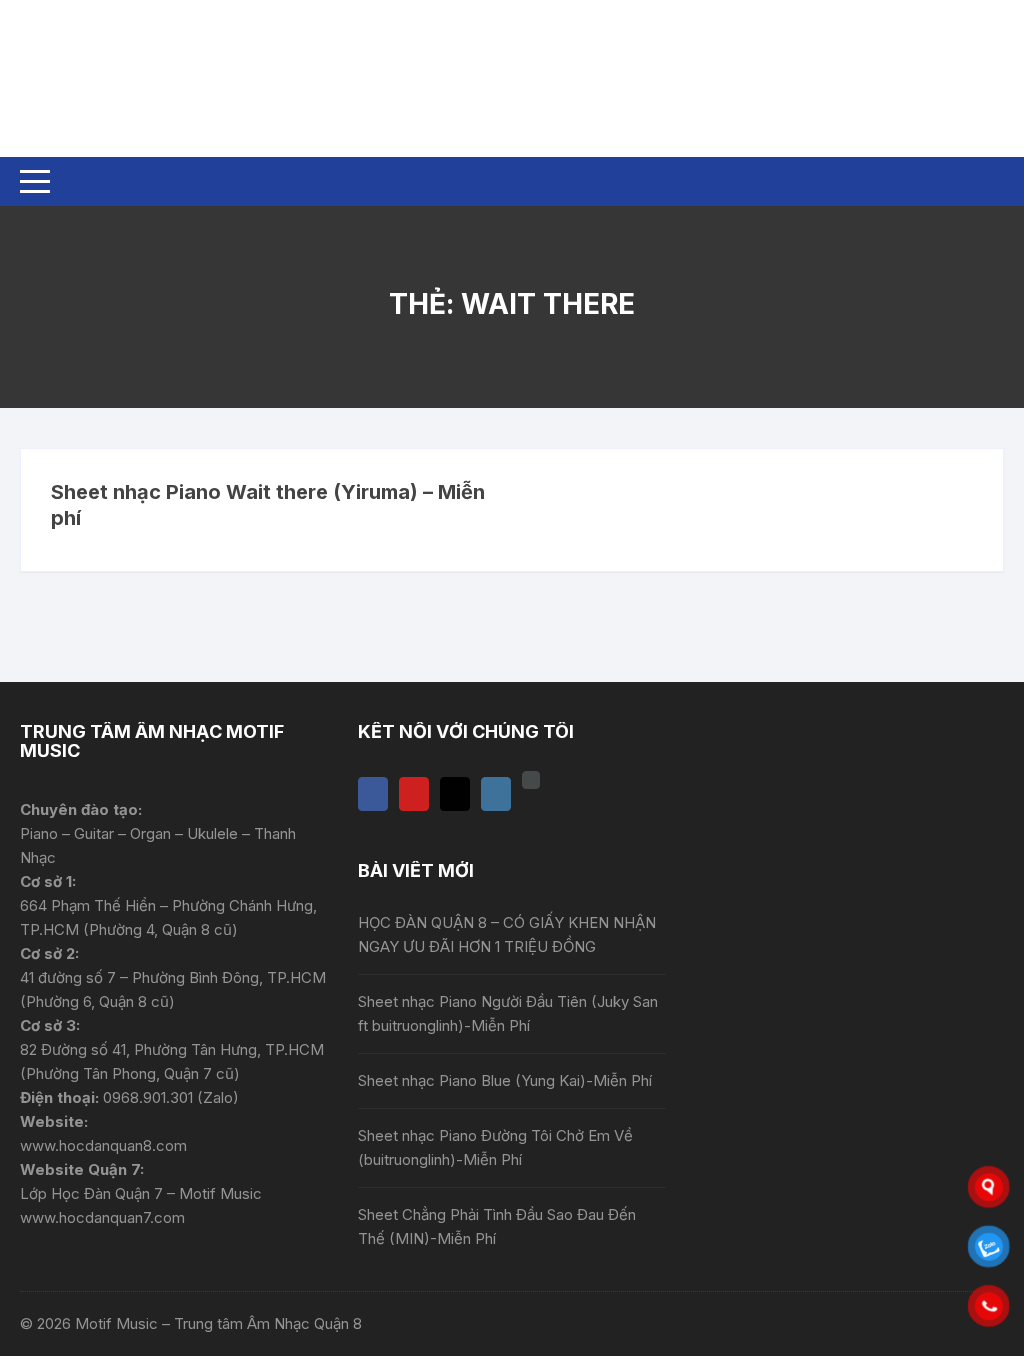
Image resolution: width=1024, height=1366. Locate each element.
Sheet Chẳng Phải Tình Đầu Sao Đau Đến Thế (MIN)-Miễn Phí (497, 1226)
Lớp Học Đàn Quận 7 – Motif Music (141, 1193)
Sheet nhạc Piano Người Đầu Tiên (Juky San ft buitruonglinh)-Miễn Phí (508, 1013)
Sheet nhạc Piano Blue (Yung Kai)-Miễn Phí (505, 1080)
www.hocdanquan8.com (103, 1145)
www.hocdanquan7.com (102, 1217)
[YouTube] (414, 794)
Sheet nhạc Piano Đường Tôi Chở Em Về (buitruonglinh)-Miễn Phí (495, 1147)
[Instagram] (496, 794)
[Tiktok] (455, 794)
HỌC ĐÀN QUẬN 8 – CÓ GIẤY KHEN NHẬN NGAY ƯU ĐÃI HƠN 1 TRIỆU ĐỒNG (507, 934)
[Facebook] (373, 794)
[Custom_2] (531, 780)
